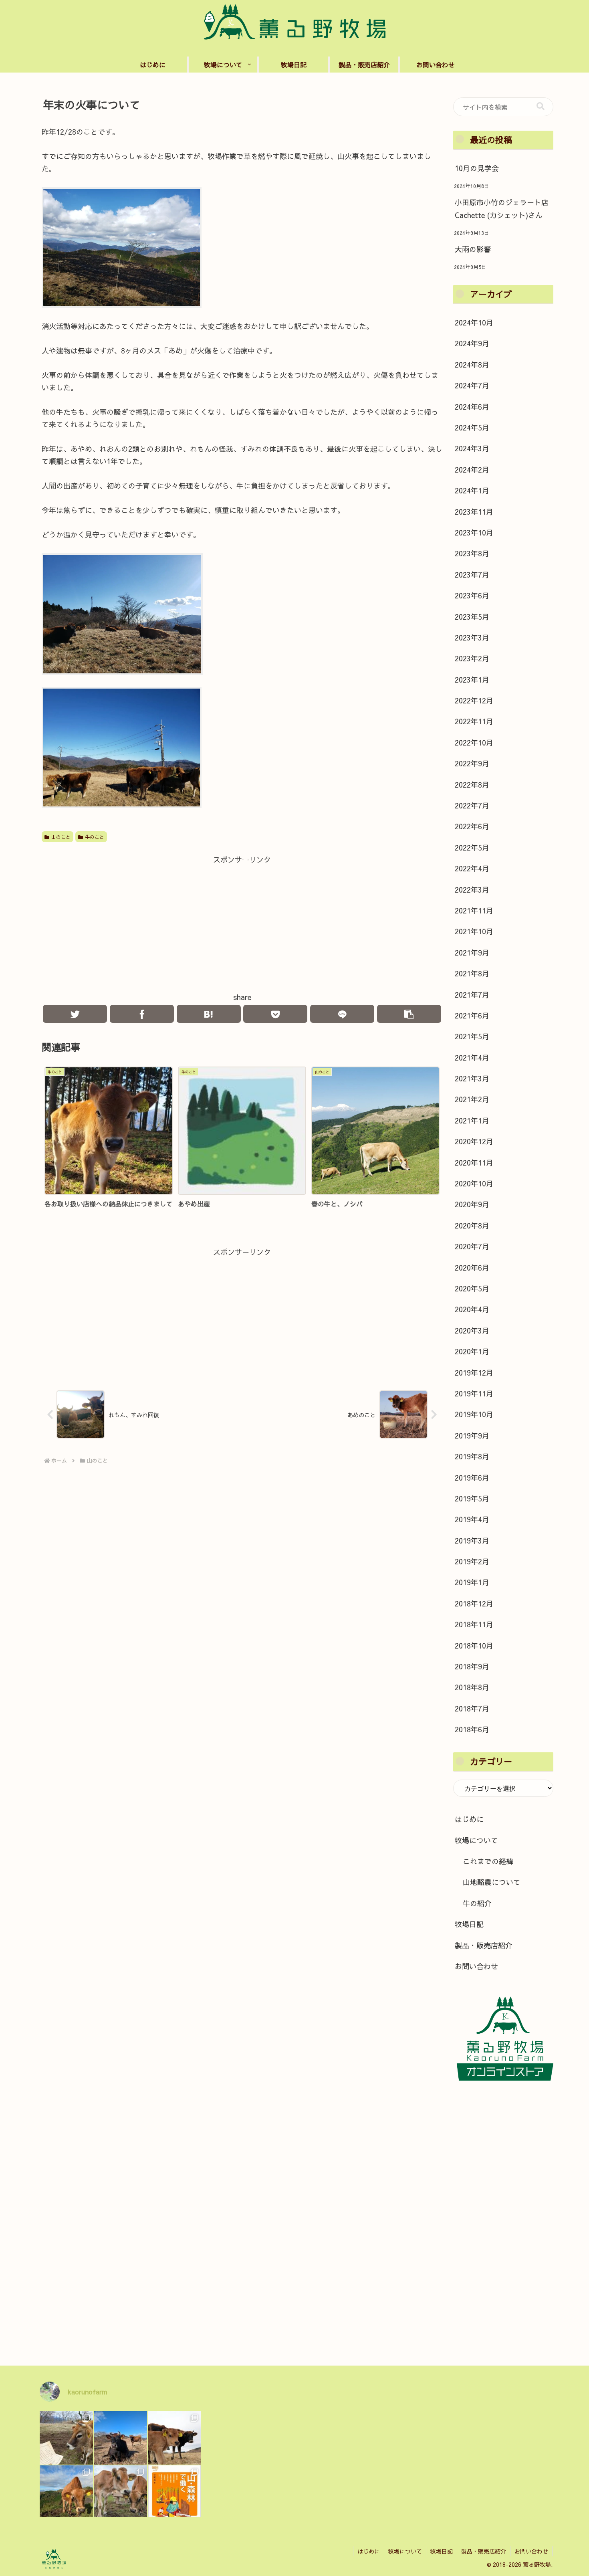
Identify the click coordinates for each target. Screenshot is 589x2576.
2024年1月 (472, 490)
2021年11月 (474, 910)
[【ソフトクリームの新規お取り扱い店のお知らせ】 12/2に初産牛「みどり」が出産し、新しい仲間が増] (174, 2438)
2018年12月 (474, 1603)
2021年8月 (472, 973)
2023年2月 (472, 658)
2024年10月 (474, 322)
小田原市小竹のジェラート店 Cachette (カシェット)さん (502, 209)
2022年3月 (472, 890)
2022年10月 (474, 742)
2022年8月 (472, 785)
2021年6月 (472, 1015)
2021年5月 (472, 1036)
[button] (541, 106)
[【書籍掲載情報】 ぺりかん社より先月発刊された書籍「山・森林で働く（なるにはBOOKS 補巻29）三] (174, 2492)
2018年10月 (474, 1646)
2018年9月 (472, 1666)
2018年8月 (472, 1687)
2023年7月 (472, 575)
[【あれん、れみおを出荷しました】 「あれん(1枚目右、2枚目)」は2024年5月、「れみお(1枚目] (120, 2492)
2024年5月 (472, 427)
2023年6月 (472, 595)
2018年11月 (474, 1624)
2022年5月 (472, 848)
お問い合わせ (476, 1966)
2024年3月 (472, 448)
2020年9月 (472, 1204)
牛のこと (95, 837)
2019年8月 (472, 1456)
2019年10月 (474, 1414)
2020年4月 (472, 1309)
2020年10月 (474, 1183)
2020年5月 (472, 1288)
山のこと (61, 837)
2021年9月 (472, 953)
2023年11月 (474, 512)
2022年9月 (472, 763)
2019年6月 (472, 1478)
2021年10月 (474, 931)
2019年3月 (472, 1541)
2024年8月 (472, 365)
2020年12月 (474, 1141)
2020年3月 (472, 1330)
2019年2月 (472, 1561)
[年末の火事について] (209, 1014)
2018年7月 (472, 1708)
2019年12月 (474, 1373)
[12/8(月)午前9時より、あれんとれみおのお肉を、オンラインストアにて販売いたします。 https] (66, 2492)
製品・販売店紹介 (484, 1945)
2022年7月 (472, 805)
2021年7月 (472, 995)
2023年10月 (474, 532)
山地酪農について (492, 1882)
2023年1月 (472, 680)
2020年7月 (472, 1246)
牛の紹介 (477, 1903)
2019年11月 (474, 1393)
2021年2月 (472, 1099)
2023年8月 (472, 553)
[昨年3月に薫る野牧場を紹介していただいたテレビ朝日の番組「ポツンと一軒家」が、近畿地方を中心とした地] (120, 2438)
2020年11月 (474, 1163)
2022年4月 (472, 868)
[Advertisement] (242, 922)
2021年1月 (472, 1120)
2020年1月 (472, 1351)
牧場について (476, 1840)
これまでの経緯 (488, 1861)
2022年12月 (474, 700)
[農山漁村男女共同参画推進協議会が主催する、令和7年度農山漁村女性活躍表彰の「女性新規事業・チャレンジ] (66, 2438)
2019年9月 (472, 1435)
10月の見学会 (477, 168)
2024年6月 (472, 407)
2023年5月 (472, 617)
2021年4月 (472, 1058)
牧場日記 (469, 1924)
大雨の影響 (473, 249)
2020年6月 (472, 1268)
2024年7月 (472, 385)
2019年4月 (472, 1519)
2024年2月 (472, 470)
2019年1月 (472, 1582)
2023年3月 (472, 637)
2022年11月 (474, 721)
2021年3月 (472, 1078)
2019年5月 (472, 1498)
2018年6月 (472, 1729)
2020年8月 (472, 1225)
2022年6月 (472, 826)
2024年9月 (472, 343)
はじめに (469, 1819)
